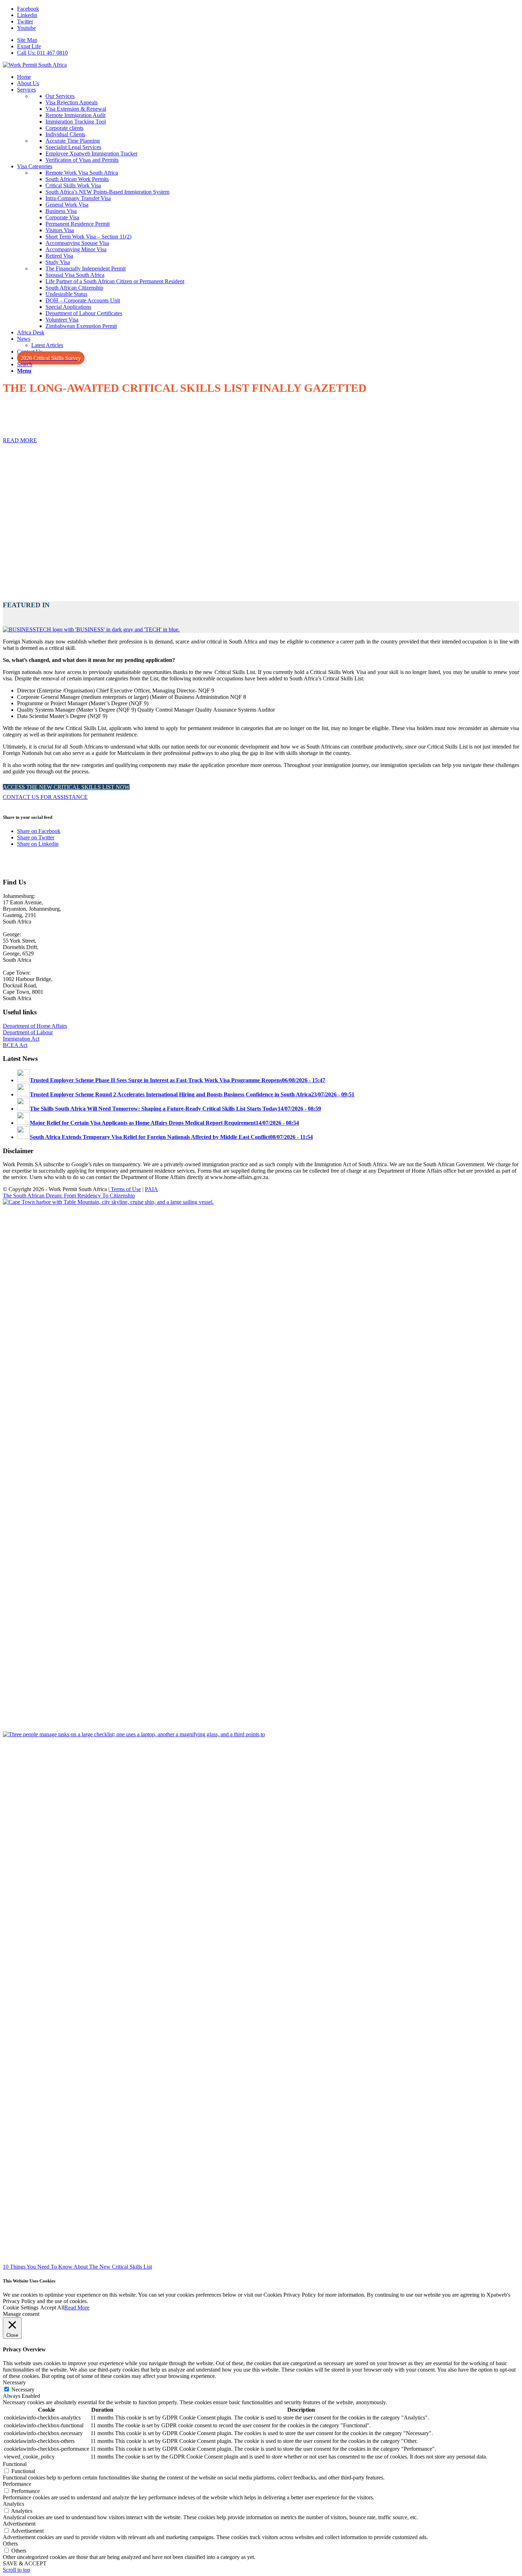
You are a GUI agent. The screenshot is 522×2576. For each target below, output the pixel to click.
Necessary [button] (14, 2382)
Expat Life (29, 46)
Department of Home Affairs (35, 1026)
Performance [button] (17, 2484)
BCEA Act (15, 1045)
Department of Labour (28, 1032)
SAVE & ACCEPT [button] (25, 2563)
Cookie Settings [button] (21, 2308)
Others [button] (10, 2544)
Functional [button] (15, 2464)
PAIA (151, 1189)
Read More (77, 2308)
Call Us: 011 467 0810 (42, 53)
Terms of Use (125, 1189)
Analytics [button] (13, 2504)
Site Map (27, 40)
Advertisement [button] (19, 2524)
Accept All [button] (52, 2308)
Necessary (23, 2389)
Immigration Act (21, 1039)
